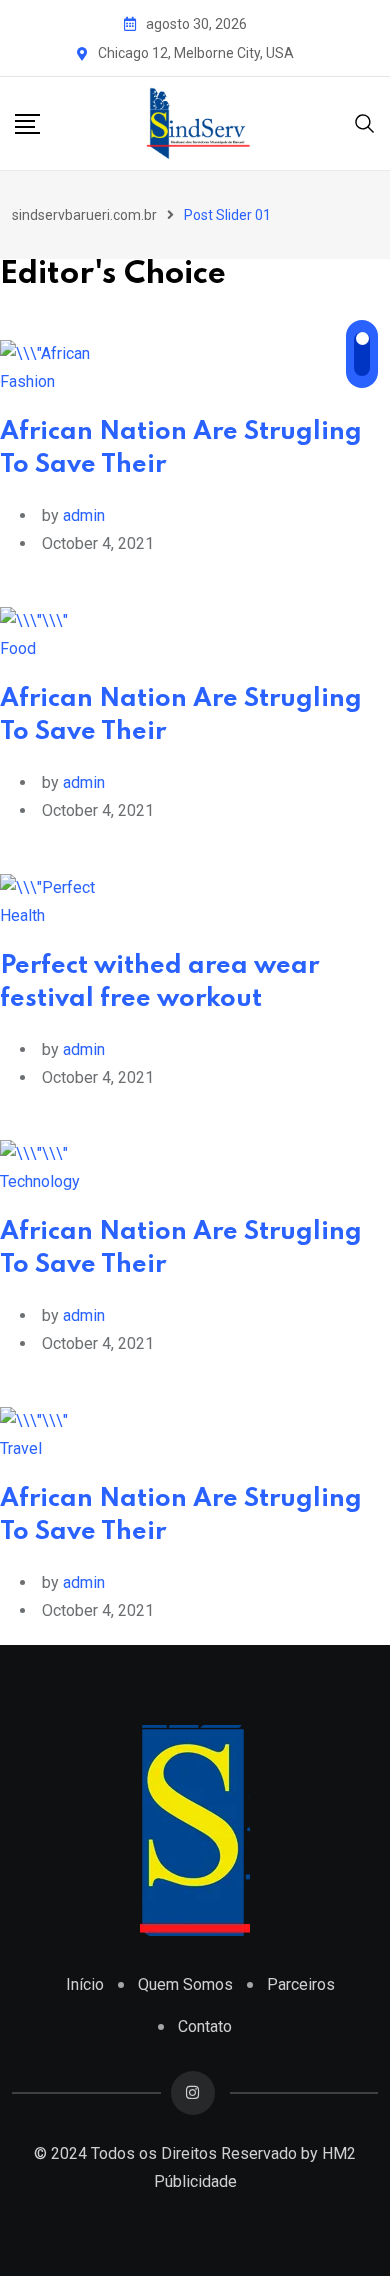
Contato (205, 2026)
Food (18, 648)
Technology (40, 1181)
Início (85, 1984)
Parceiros (301, 1984)
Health (22, 915)
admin (84, 515)
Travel (21, 1448)
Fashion (27, 381)
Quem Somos (185, 1984)
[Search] (365, 122)
